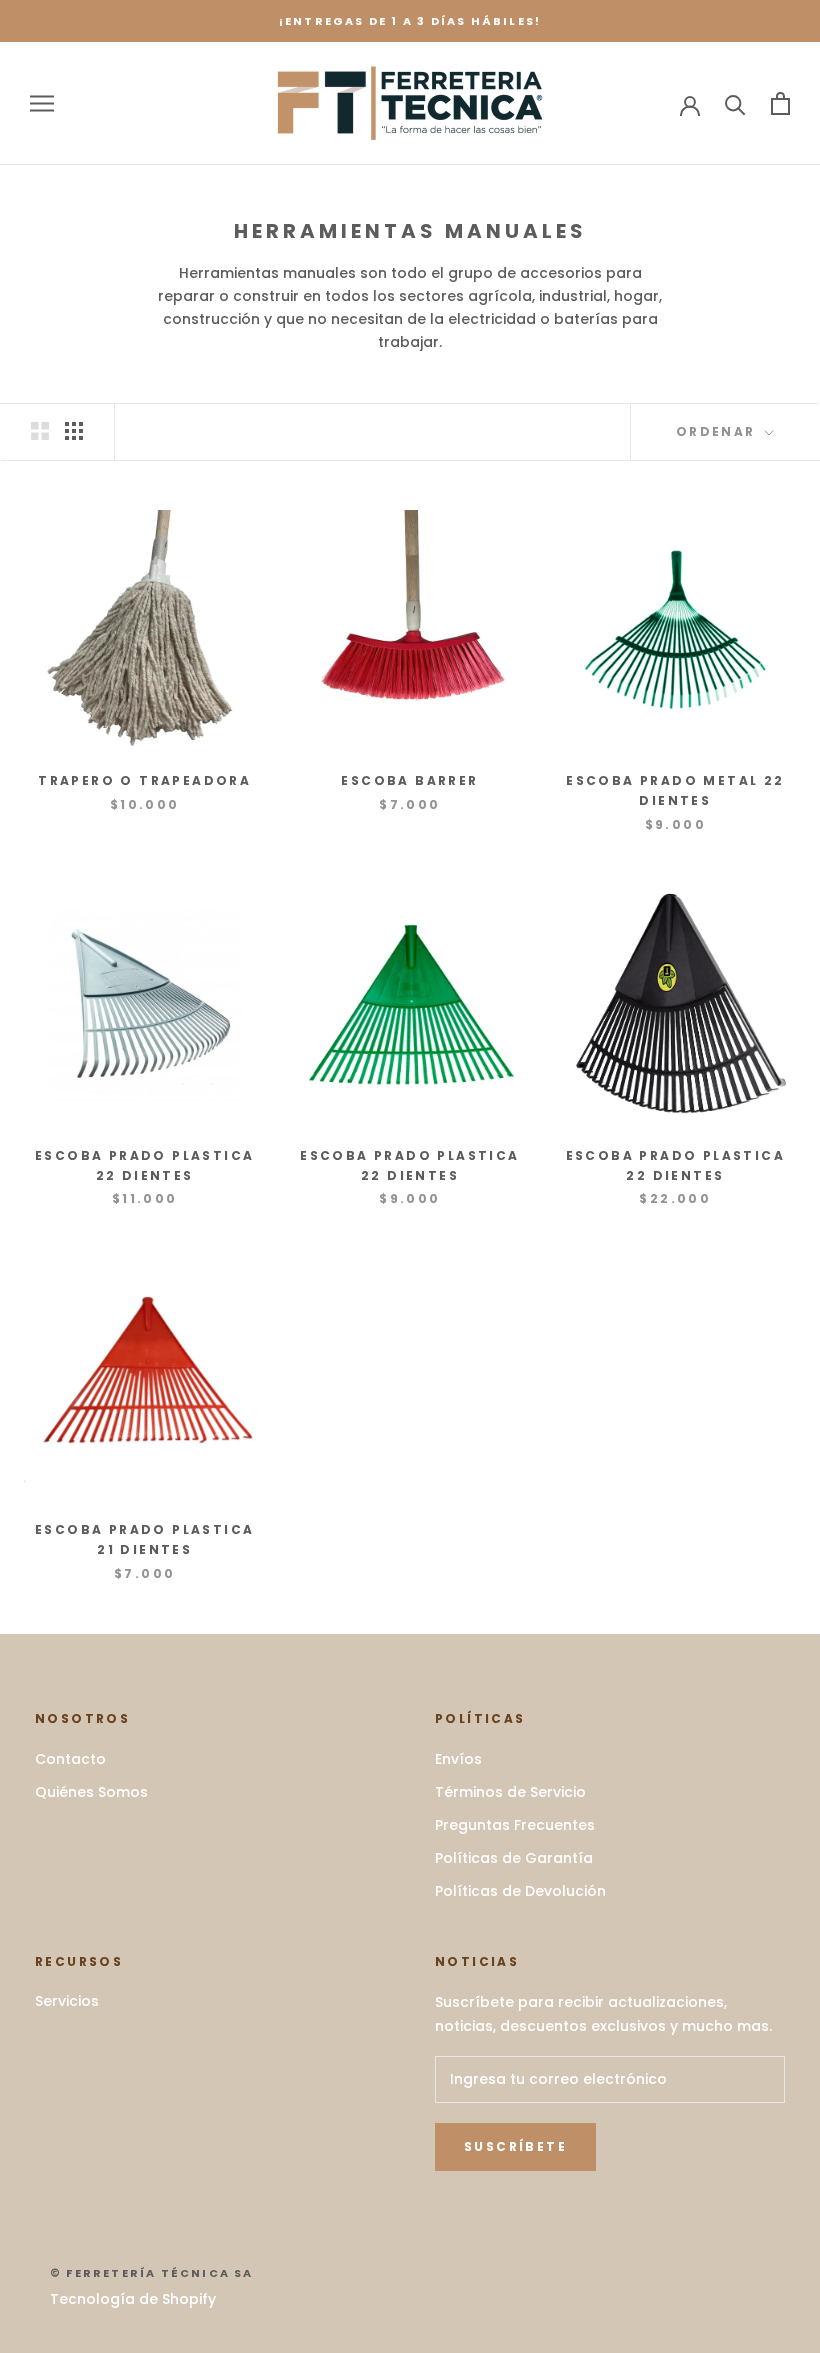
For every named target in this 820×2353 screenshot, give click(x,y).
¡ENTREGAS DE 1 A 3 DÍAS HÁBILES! (410, 21)
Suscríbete (515, 2146)
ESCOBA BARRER (409, 780)
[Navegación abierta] (42, 103)
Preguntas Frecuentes (515, 1825)
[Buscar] (735, 103)
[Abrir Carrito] (780, 103)
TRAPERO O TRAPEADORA (144, 780)
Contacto (70, 1759)
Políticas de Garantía (514, 1858)
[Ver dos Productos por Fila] (40, 431)
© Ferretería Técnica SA (152, 2273)
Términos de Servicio (510, 1792)
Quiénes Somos (91, 1792)
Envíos (458, 1759)
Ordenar (718, 431)
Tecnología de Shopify (133, 2299)
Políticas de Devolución (520, 1891)
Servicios (67, 2001)
